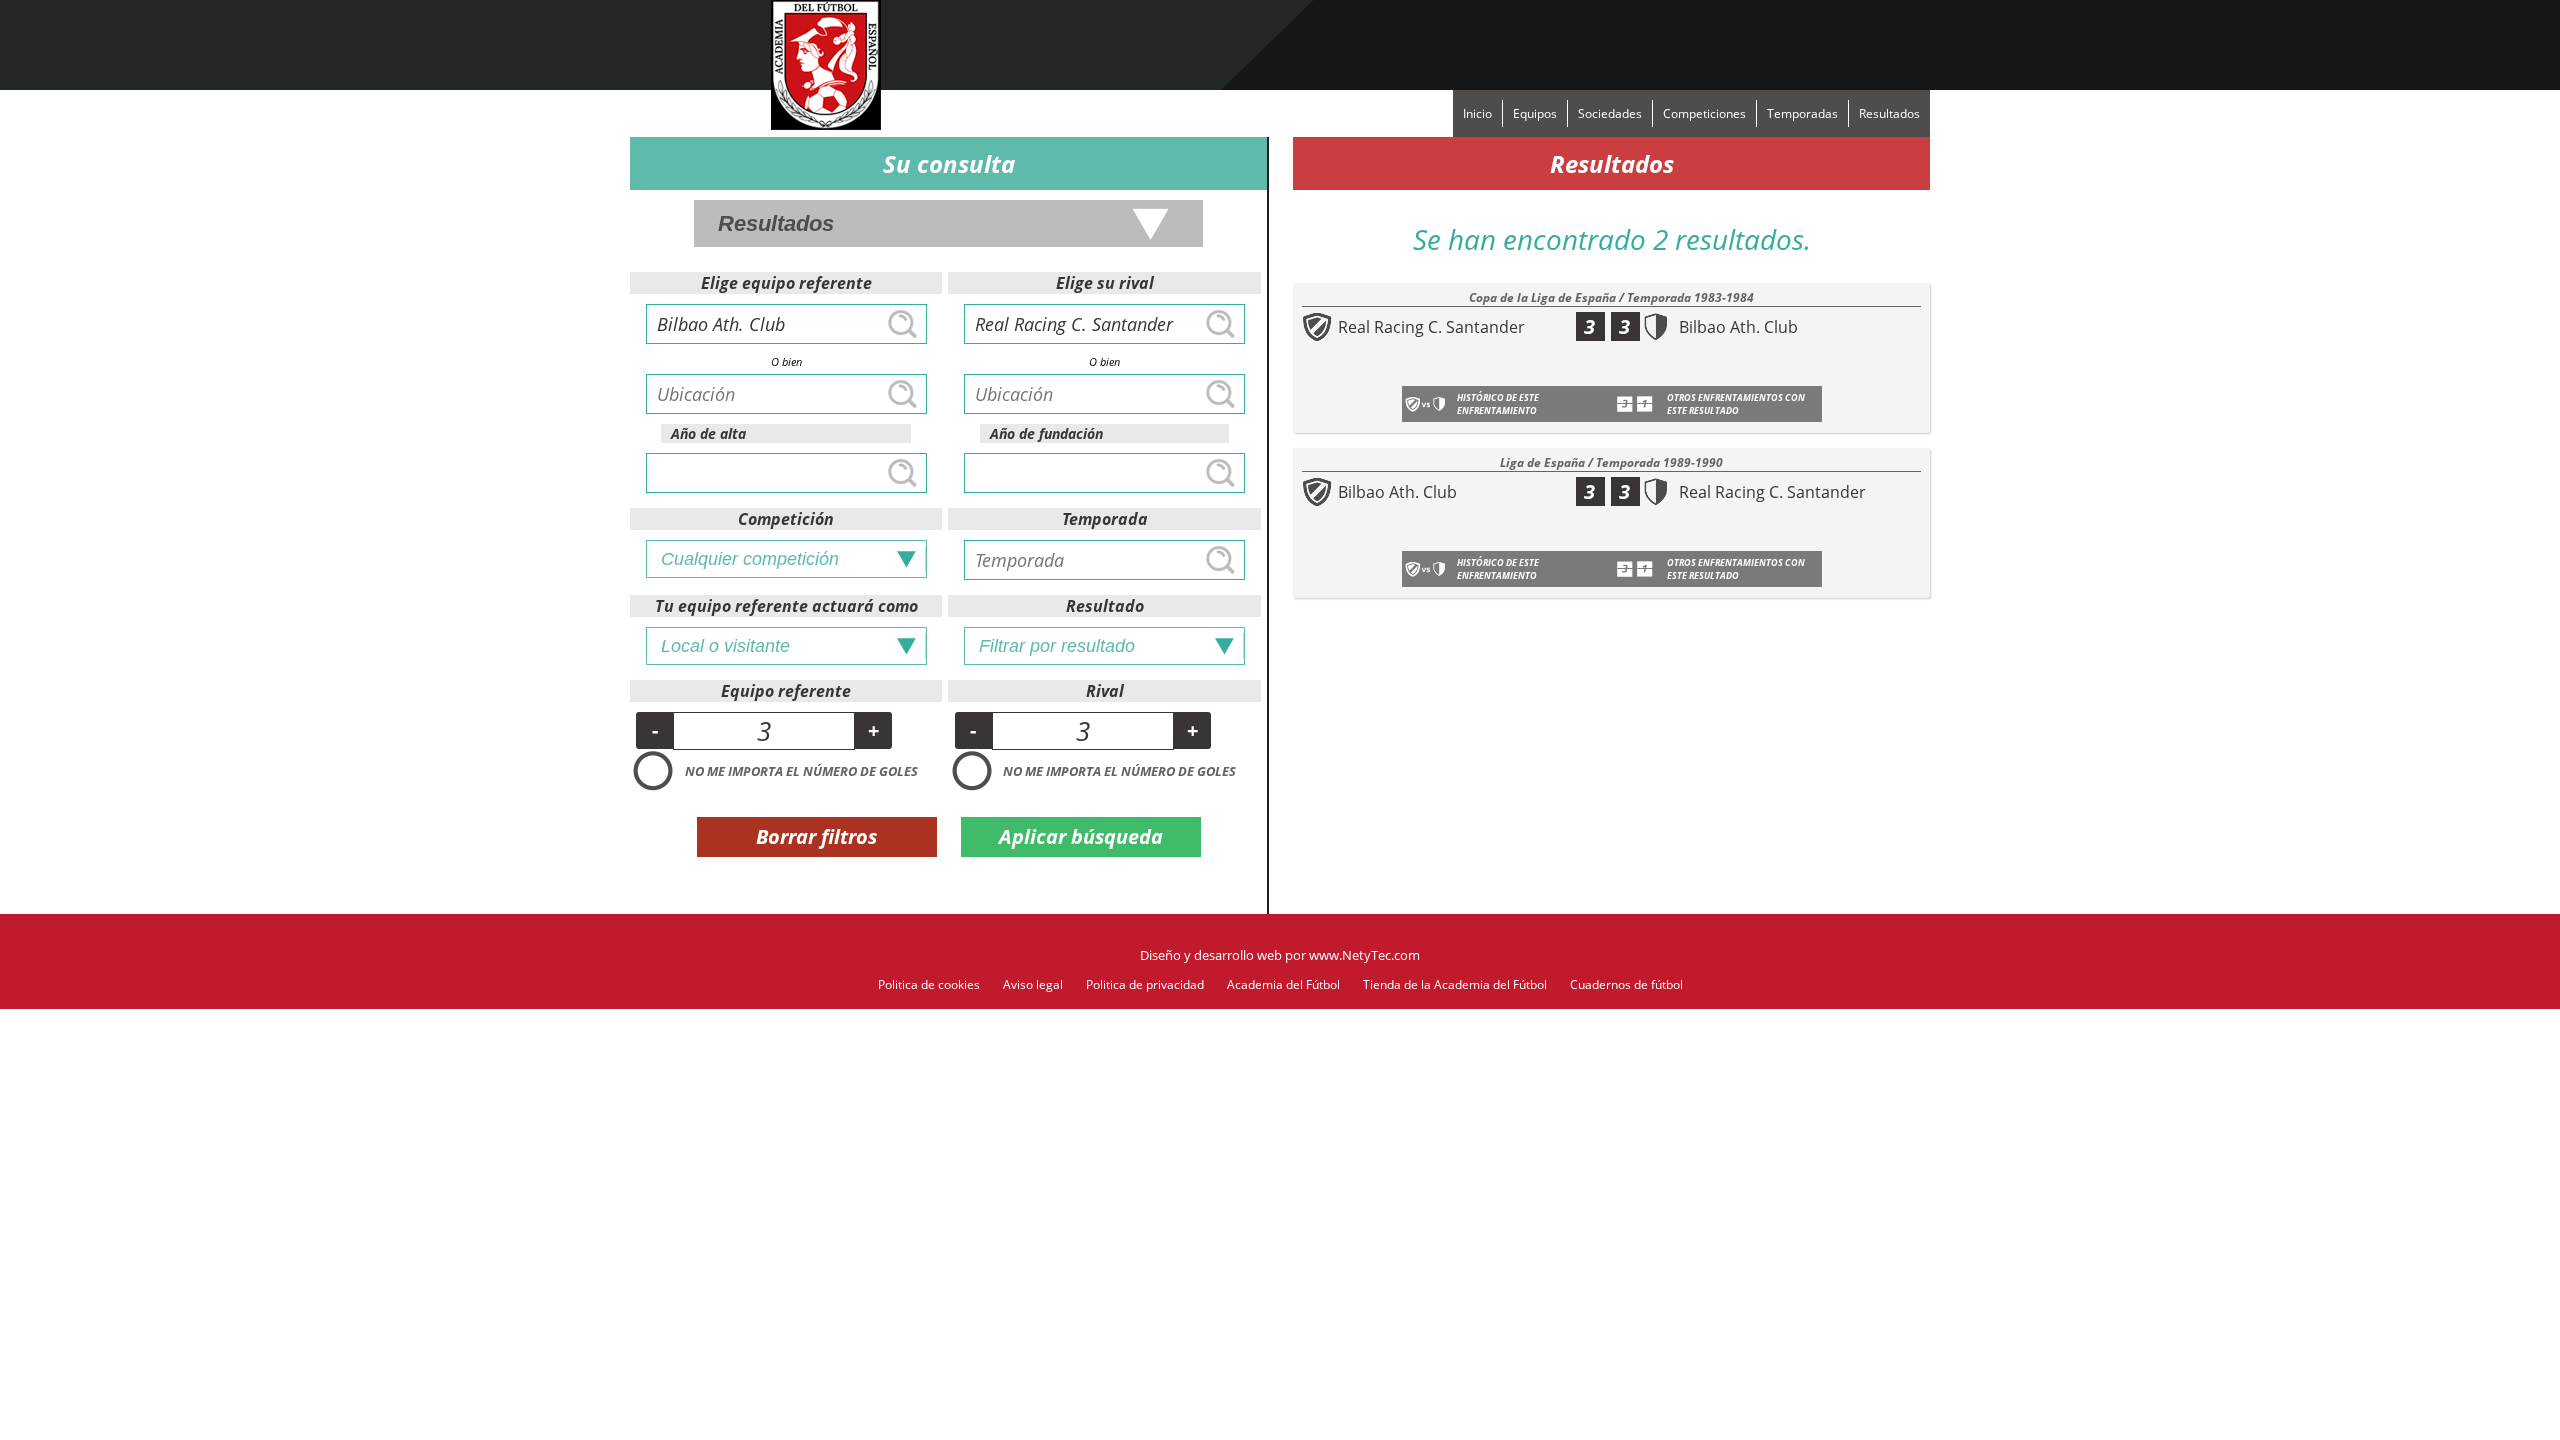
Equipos (1535, 113)
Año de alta (708, 433)
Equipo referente (786, 691)
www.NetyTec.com (1364, 955)
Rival (1105, 691)
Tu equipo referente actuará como (786, 606)
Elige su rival (1105, 283)
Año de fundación (1046, 433)
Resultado (1105, 606)
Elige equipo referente (786, 283)
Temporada (1105, 519)
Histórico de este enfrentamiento (1498, 404)
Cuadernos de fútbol (1626, 984)
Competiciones (1704, 113)
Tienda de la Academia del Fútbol (1455, 984)
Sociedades (1610, 113)
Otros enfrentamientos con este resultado (1736, 404)
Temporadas (1802, 113)
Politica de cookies (929, 984)
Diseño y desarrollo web (1211, 955)
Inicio (1477, 113)
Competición (786, 519)
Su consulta (949, 163)
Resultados (1889, 113)
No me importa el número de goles (801, 771)
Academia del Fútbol (1283, 984)
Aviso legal (1033, 984)
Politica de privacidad (1145, 984)
